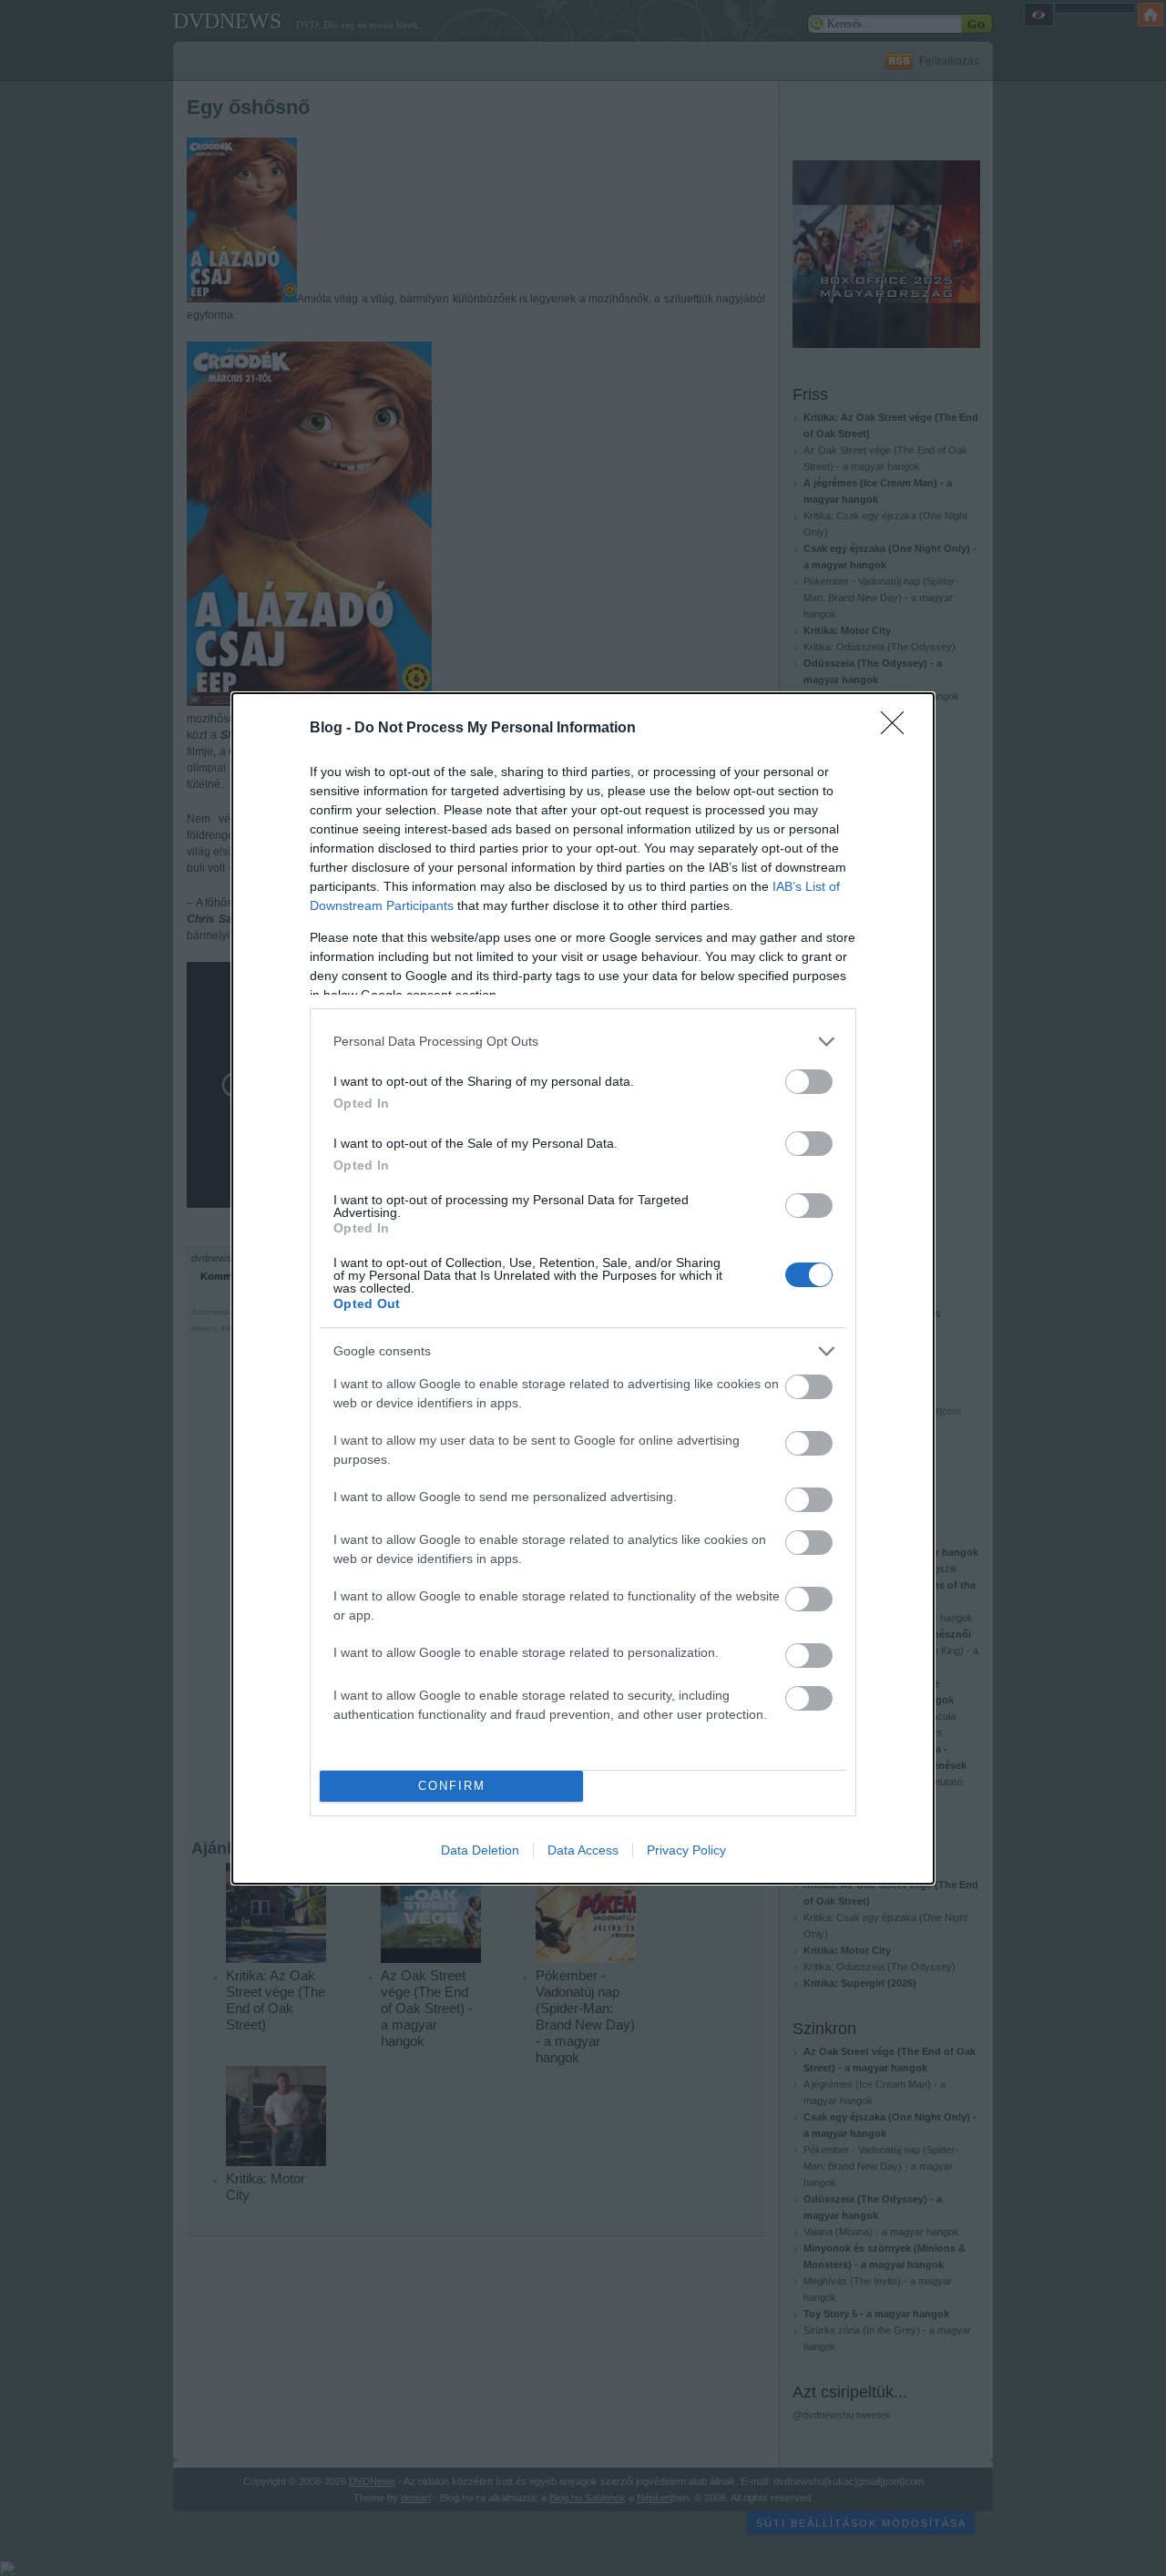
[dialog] (583, 1288)
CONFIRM (452, 1786)
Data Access (583, 1850)
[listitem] (583, 1042)
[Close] (898, 729)
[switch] (809, 1082)
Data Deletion (480, 1850)
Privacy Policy (686, 1850)
